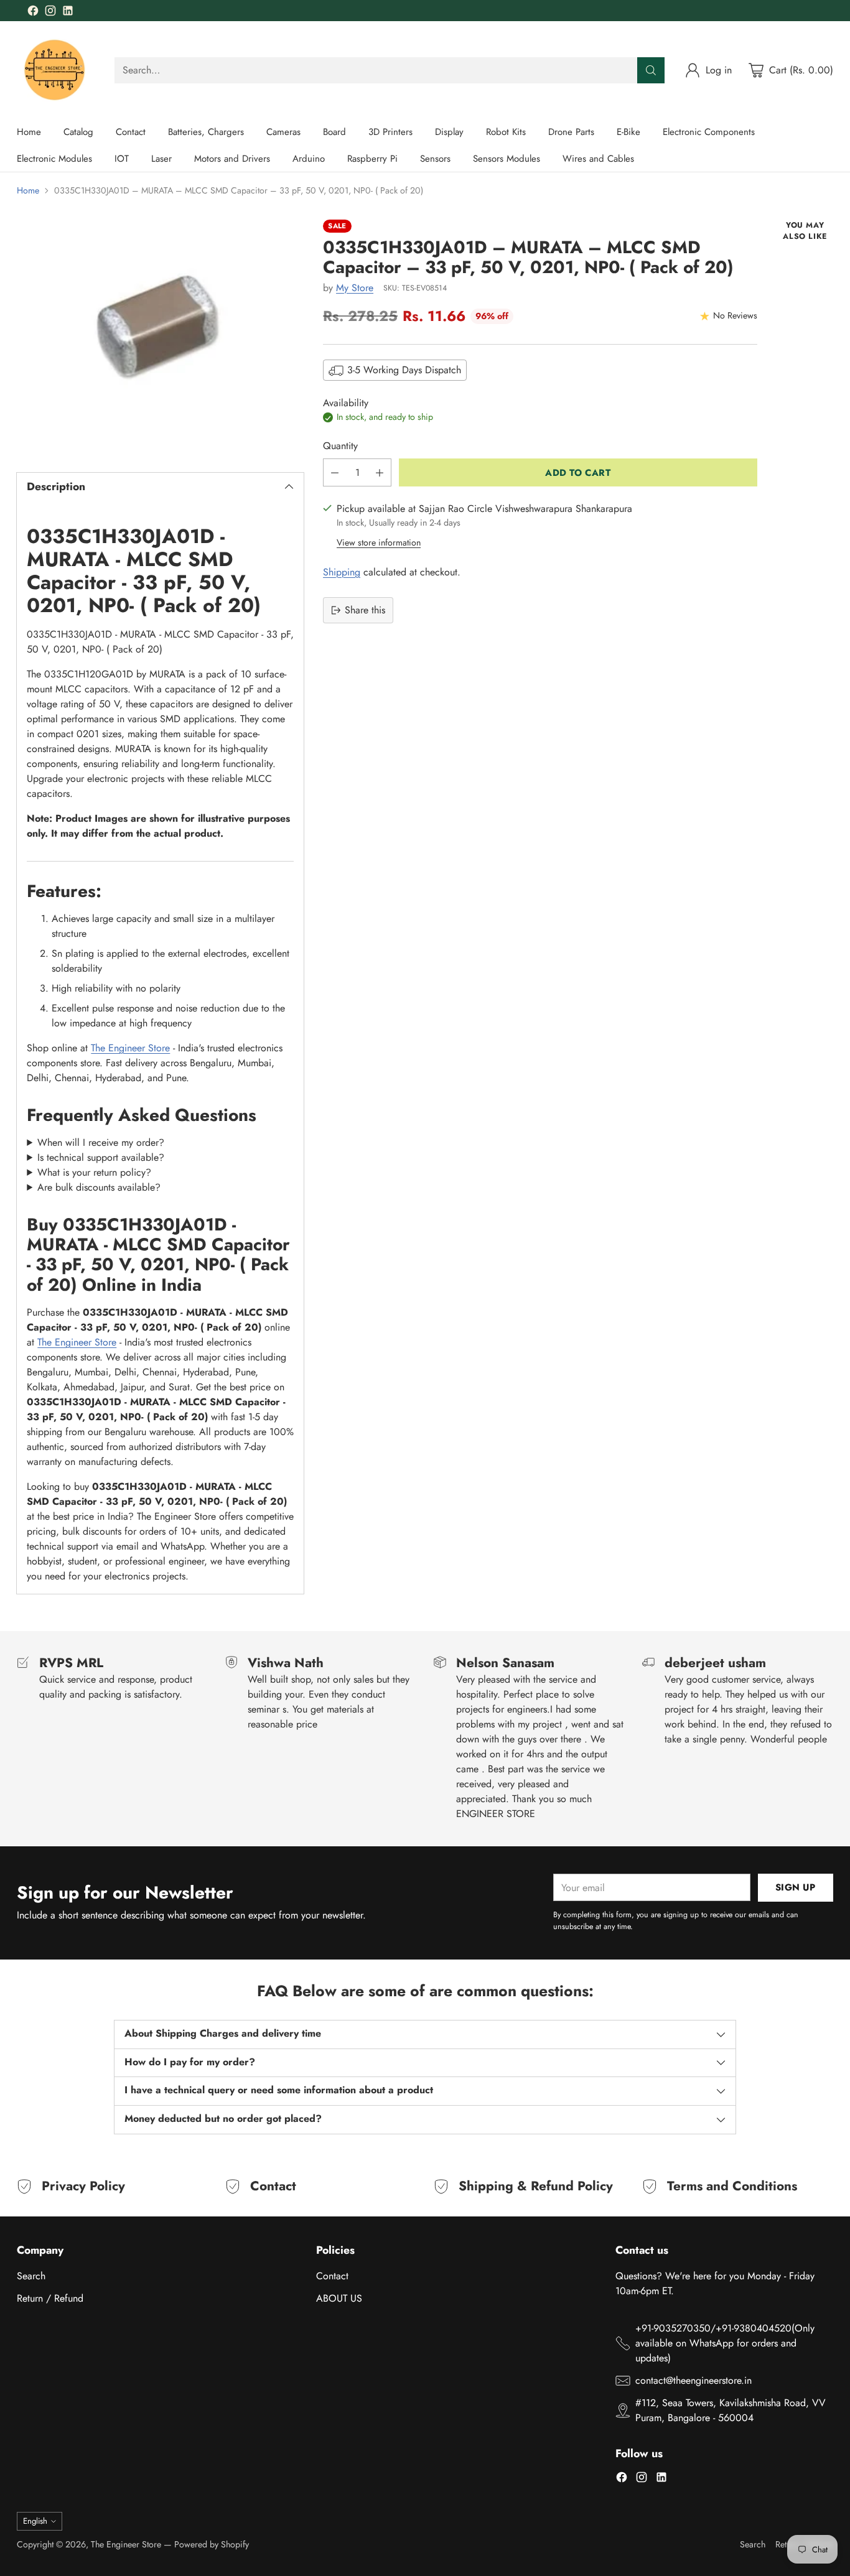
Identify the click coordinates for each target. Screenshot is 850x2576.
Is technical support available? (101, 1157)
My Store (355, 288)
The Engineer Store (130, 1048)
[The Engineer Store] (56, 70)
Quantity (340, 446)
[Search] (651, 70)
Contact (332, 2276)
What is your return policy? (94, 1172)
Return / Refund (50, 2298)
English (35, 2521)
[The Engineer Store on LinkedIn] (68, 13)
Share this (365, 610)
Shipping (342, 572)
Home (28, 190)
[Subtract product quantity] (335, 473)
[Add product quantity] (380, 473)
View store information (379, 542)
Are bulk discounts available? (99, 1187)
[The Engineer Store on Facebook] (33, 13)
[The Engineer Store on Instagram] (50, 13)
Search (31, 2276)
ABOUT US (339, 2298)
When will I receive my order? (101, 1142)
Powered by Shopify (212, 2544)
